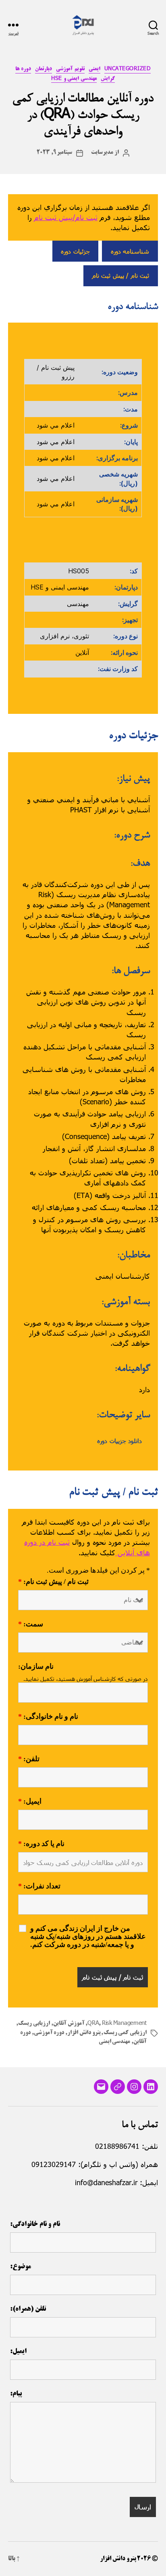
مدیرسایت (102, 153)
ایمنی (94, 69)
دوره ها (23, 69)
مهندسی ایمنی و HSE (74, 79)
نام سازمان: (36, 1667)
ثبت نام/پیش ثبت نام (66, 217)
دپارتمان (44, 69)
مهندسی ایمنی (115, 2042)
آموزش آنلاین (69, 2024)
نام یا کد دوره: (41, 1844)
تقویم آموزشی (70, 69)
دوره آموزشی (49, 2033)
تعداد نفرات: (39, 1886)
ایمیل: (30, 1802)
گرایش (108, 79)
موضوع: (21, 2267)
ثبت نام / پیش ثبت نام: (53, 1582)
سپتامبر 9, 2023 (55, 153)
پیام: (16, 2394)
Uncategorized (128, 69)
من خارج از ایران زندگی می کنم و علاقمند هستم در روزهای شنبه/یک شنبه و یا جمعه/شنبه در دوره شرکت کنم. (88, 1937)
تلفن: (29, 1759)
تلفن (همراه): (28, 2309)
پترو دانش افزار (84, 2033)
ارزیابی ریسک (34, 2024)
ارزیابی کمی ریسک (125, 2033)
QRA (93, 2024)
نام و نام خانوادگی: (48, 1717)
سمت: (31, 1624)
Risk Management (124, 2024)
